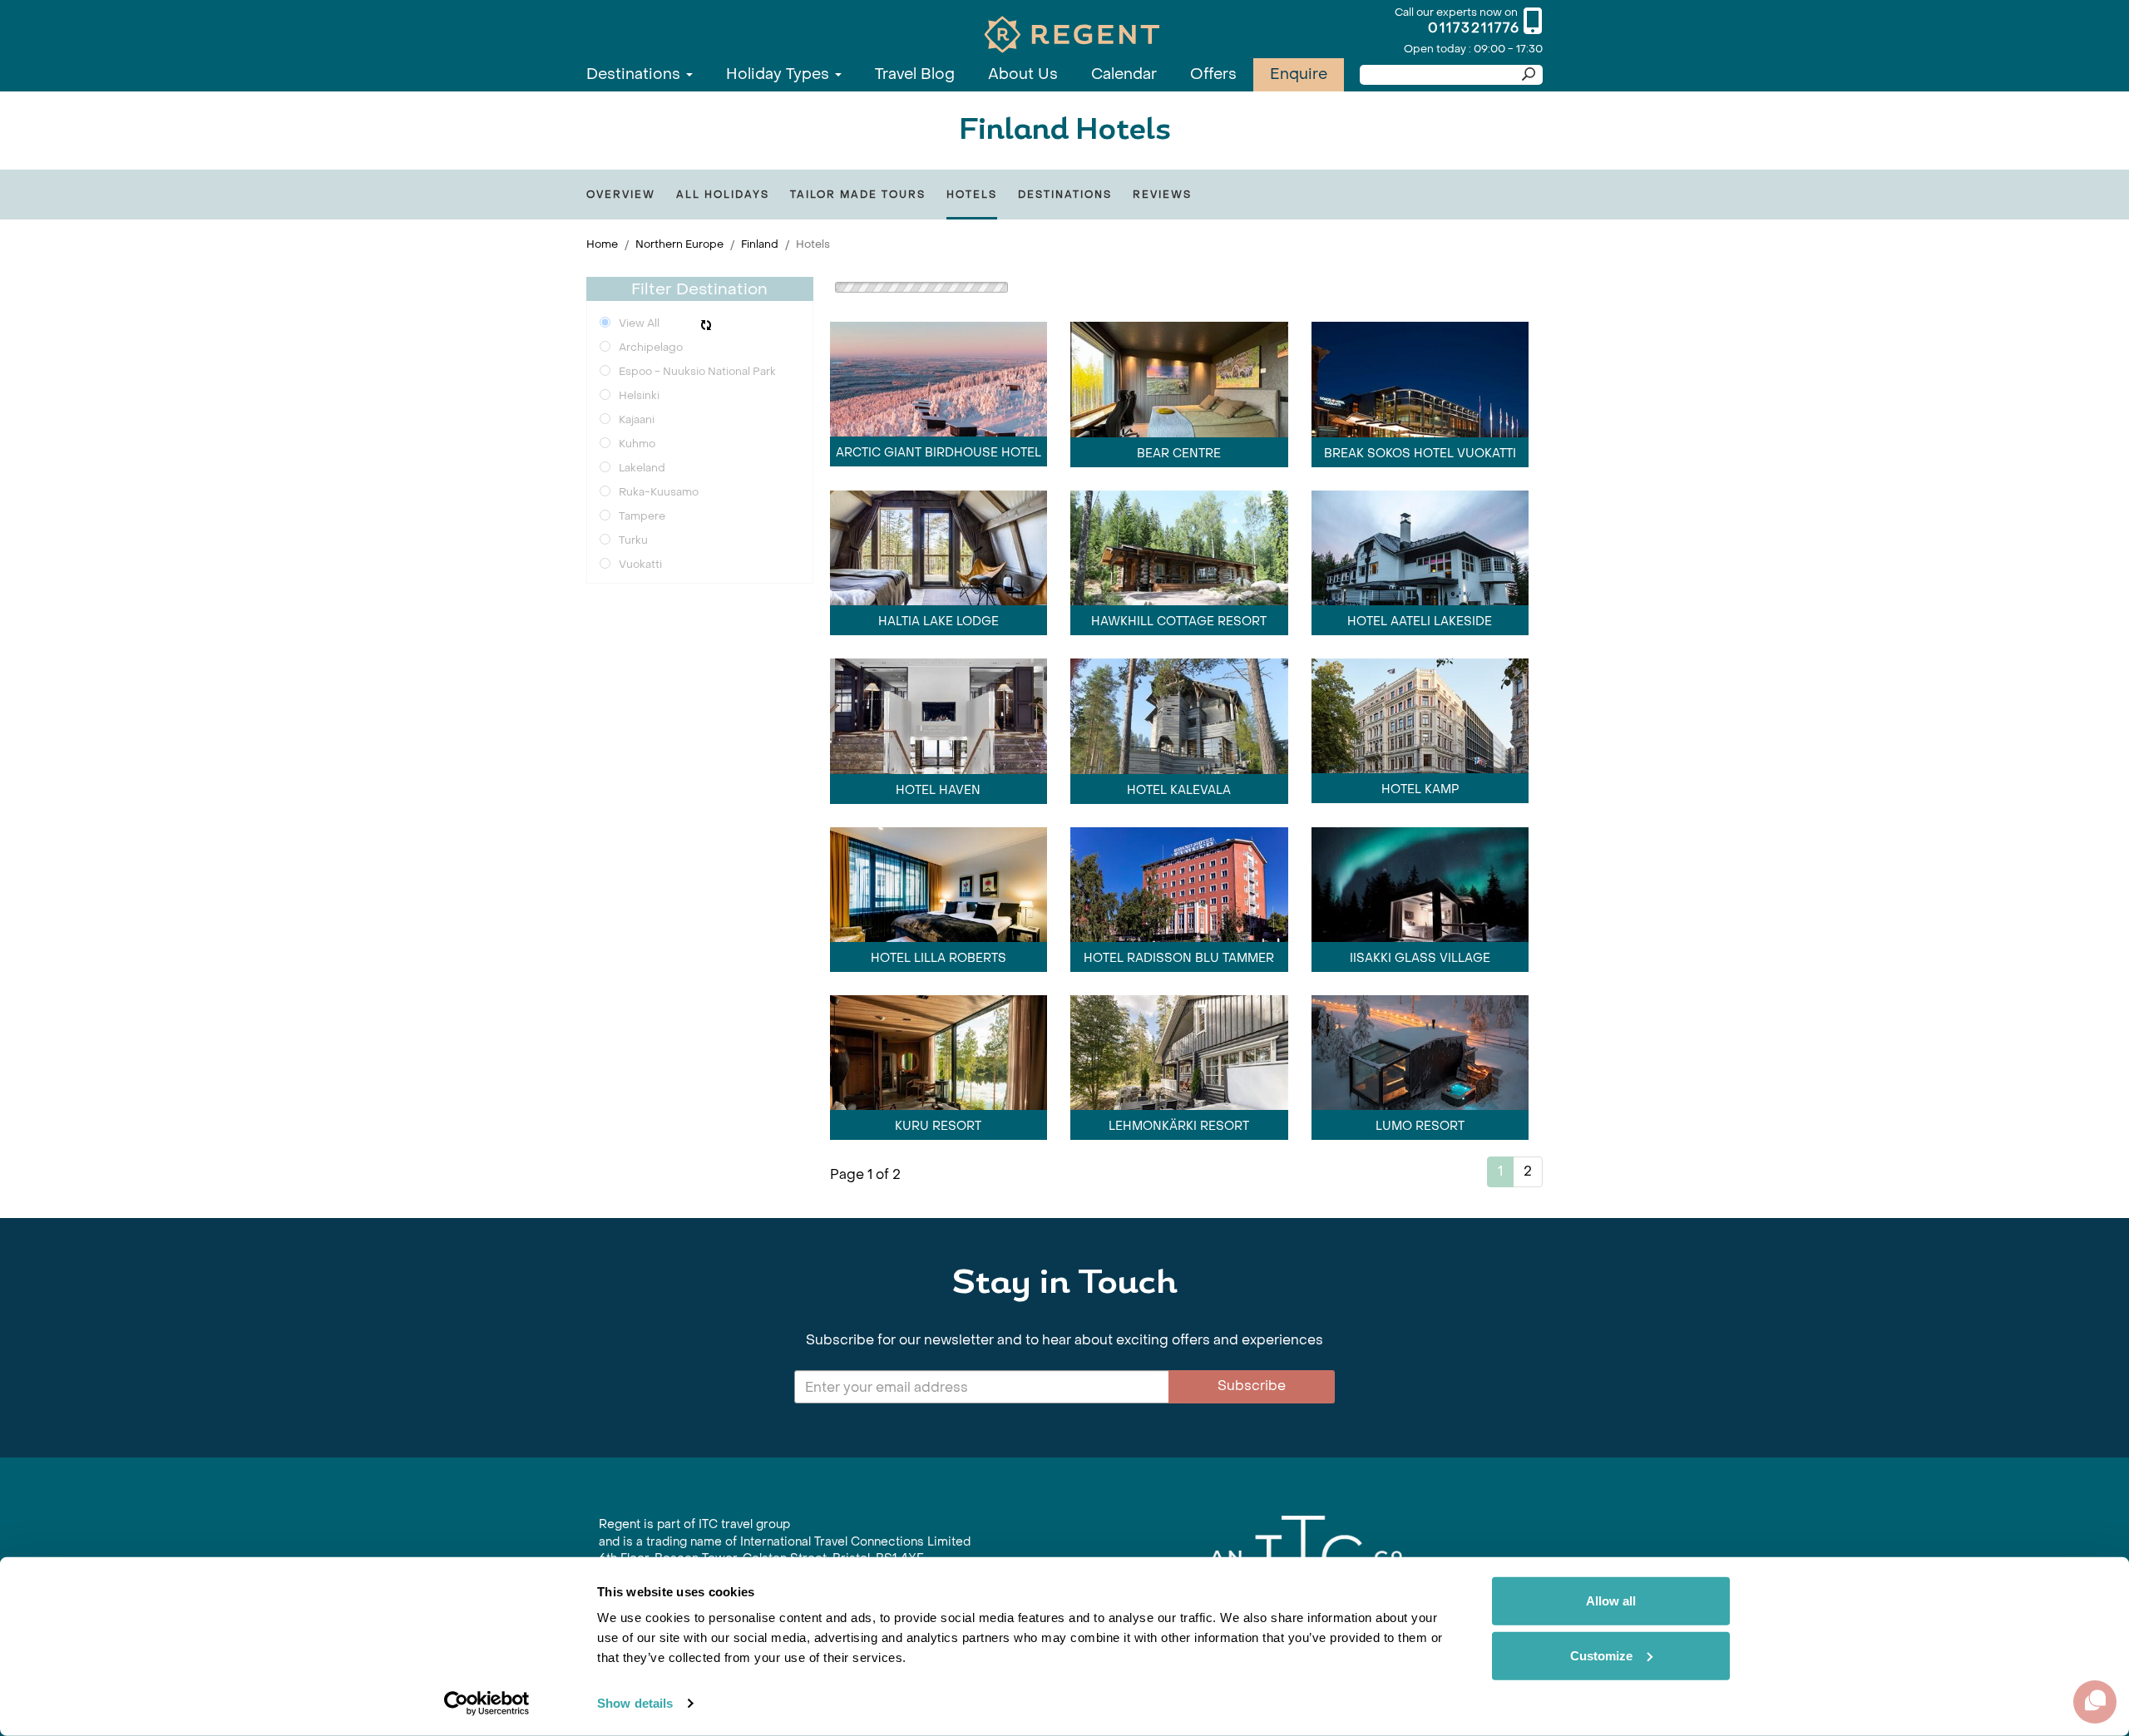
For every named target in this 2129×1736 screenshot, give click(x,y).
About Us (1023, 74)
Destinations (635, 74)
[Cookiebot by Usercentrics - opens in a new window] (487, 1704)
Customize (1601, 1655)
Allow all (1611, 1601)
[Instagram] (636, 1073)
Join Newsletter (831, 1044)
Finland (760, 244)
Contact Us (631, 1044)
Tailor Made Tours (858, 195)
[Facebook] (605, 1073)
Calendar (1124, 74)
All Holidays (723, 195)
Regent (1252, 1038)
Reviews (1162, 195)
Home (602, 244)
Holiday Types (780, 74)
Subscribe (1252, 801)
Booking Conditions (943, 1044)
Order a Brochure (725, 1044)
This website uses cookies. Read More (1306, 1055)
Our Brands (1448, 1038)
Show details (635, 1703)
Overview (621, 195)
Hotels (972, 195)
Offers (1213, 74)
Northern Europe (679, 244)
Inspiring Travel (1174, 1038)
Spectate (1376, 1038)
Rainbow (1311, 1038)
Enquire (1299, 74)
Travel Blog (915, 74)
